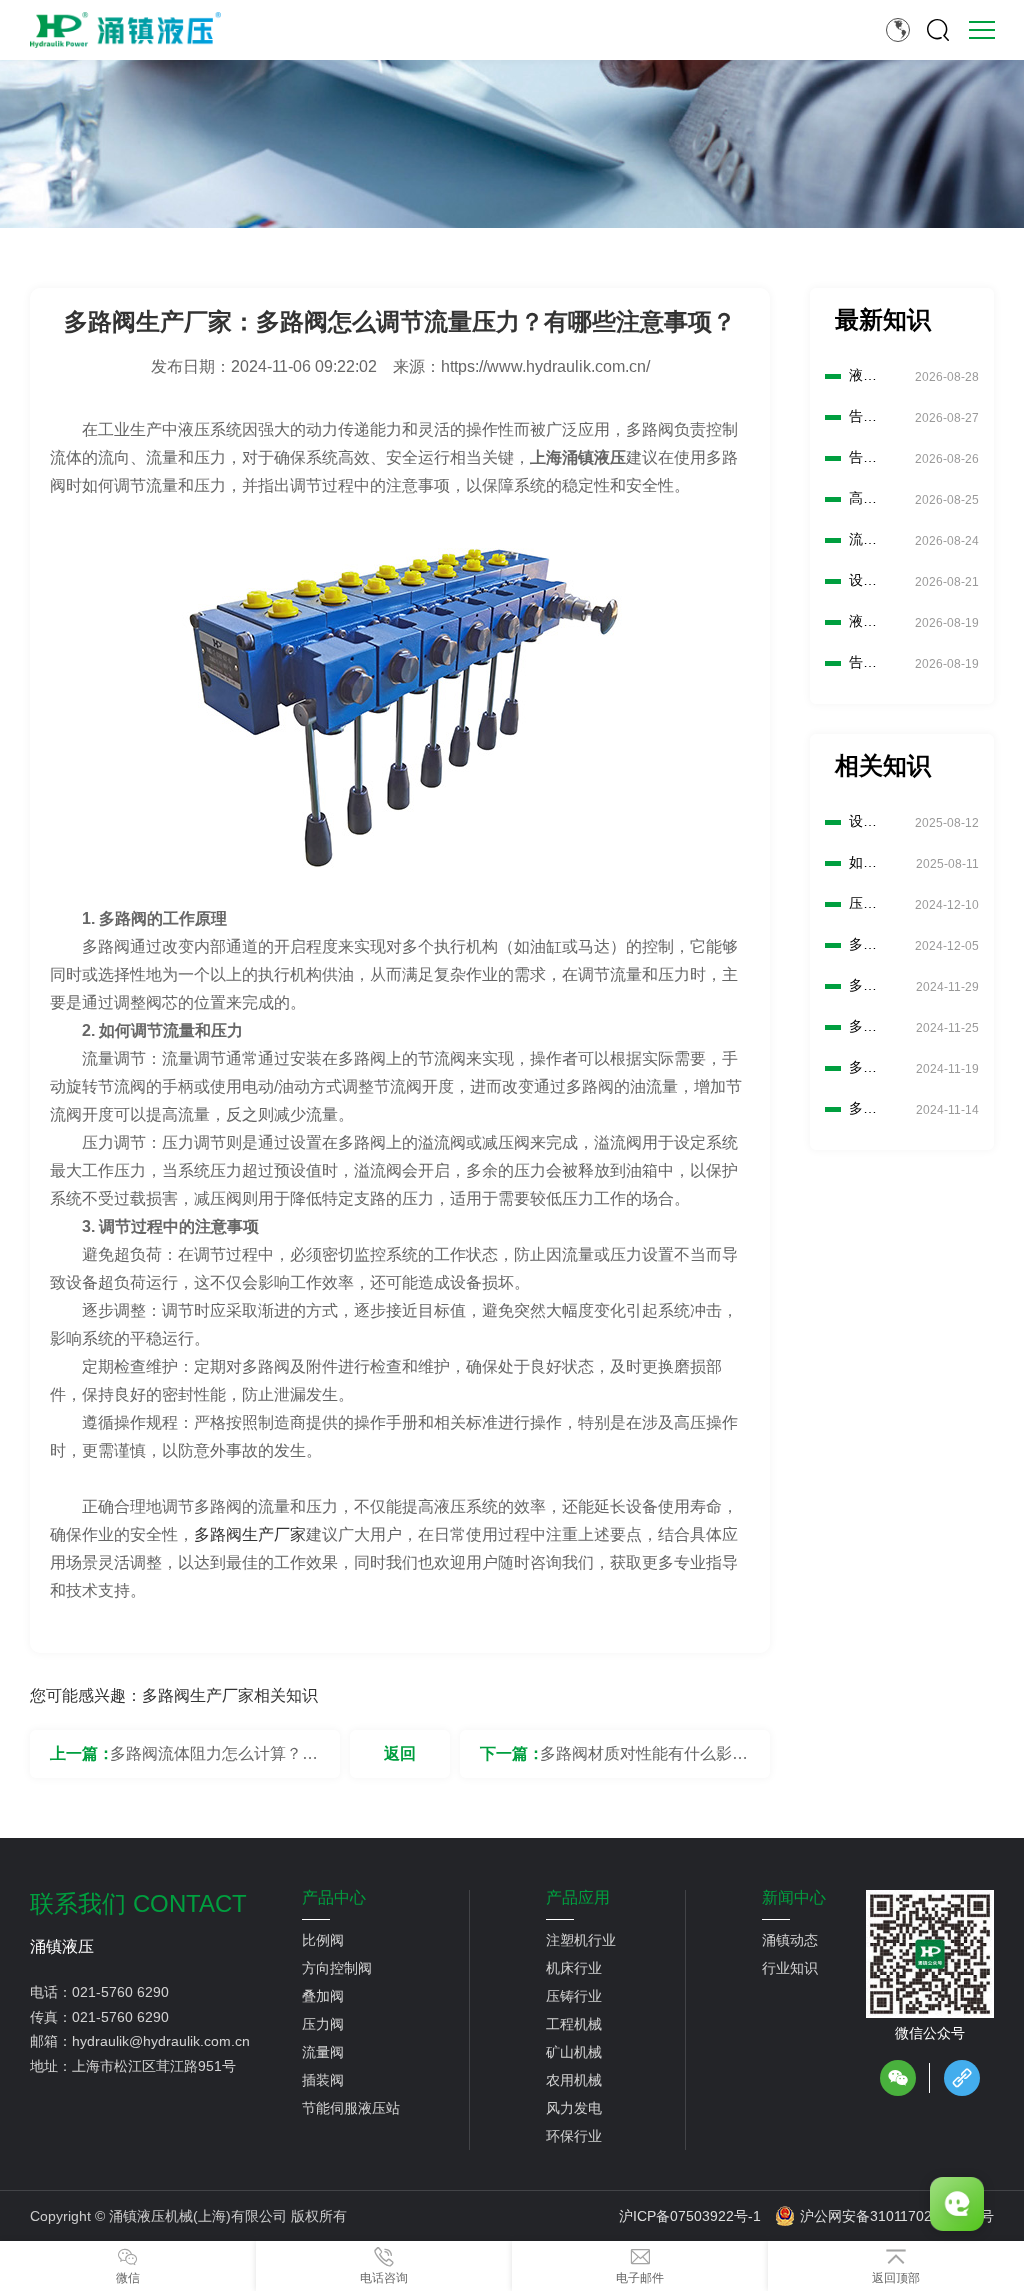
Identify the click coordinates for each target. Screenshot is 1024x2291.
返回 (400, 1753)
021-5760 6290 (120, 1992)
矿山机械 (574, 2052)
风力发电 (574, 2108)
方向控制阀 (337, 1968)
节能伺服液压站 (351, 2108)
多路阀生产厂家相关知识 (230, 1695)
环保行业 (574, 2136)
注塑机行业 (581, 1940)
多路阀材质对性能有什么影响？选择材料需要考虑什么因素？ (644, 1761)
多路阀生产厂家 (250, 1534)
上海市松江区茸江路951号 (154, 2066)
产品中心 (334, 1898)
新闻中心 (794, 1898)
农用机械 (574, 2080)
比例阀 (323, 1940)
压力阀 (323, 2024)
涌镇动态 (790, 1940)
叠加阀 (323, 1996)
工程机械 (574, 2024)
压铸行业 (574, 1996)
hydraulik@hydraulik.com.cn (161, 2041)
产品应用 (578, 1898)
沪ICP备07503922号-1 (690, 2216)
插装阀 (323, 2080)
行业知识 (790, 1968)
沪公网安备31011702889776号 (897, 2216)
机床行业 (574, 1968)
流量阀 (323, 2052)
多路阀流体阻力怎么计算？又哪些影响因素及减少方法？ (214, 1761)
